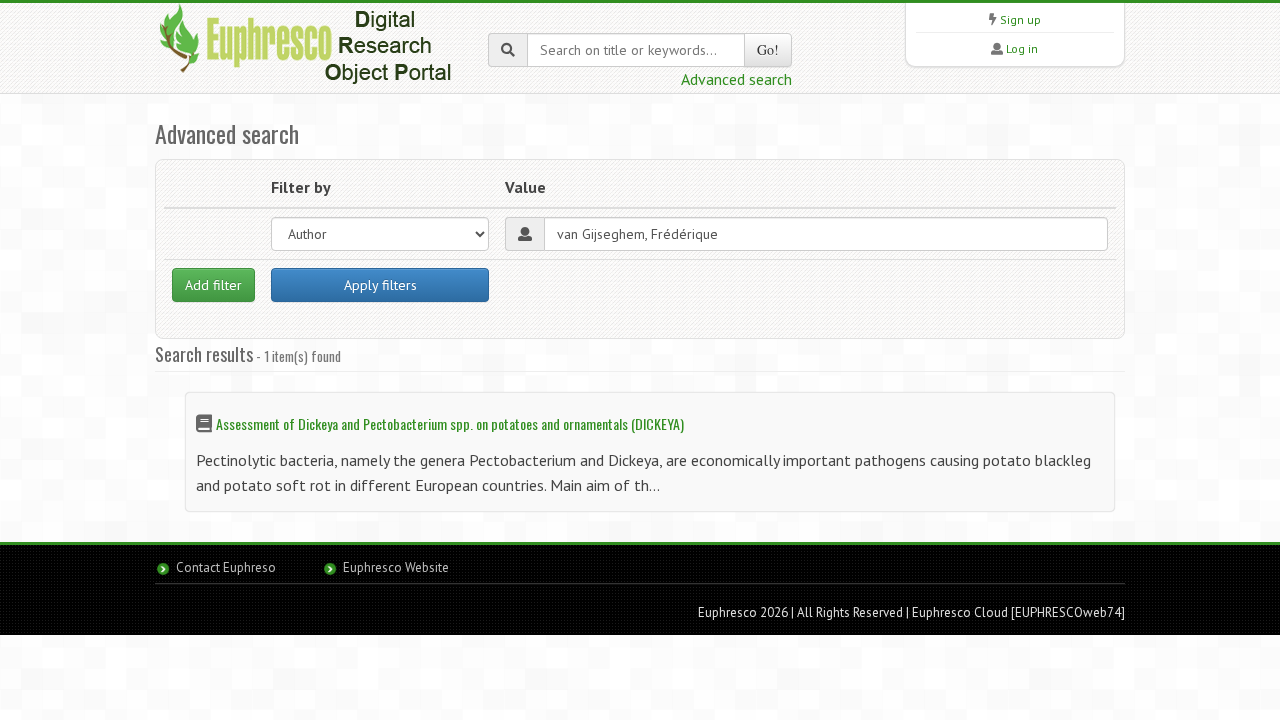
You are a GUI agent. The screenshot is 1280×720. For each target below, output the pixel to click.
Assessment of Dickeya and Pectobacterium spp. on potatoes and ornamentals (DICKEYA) (450, 423)
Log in (1022, 48)
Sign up (1020, 19)
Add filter (213, 285)
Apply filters (380, 285)
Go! (768, 49)
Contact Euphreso (226, 567)
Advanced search (736, 79)
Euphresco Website (396, 567)
